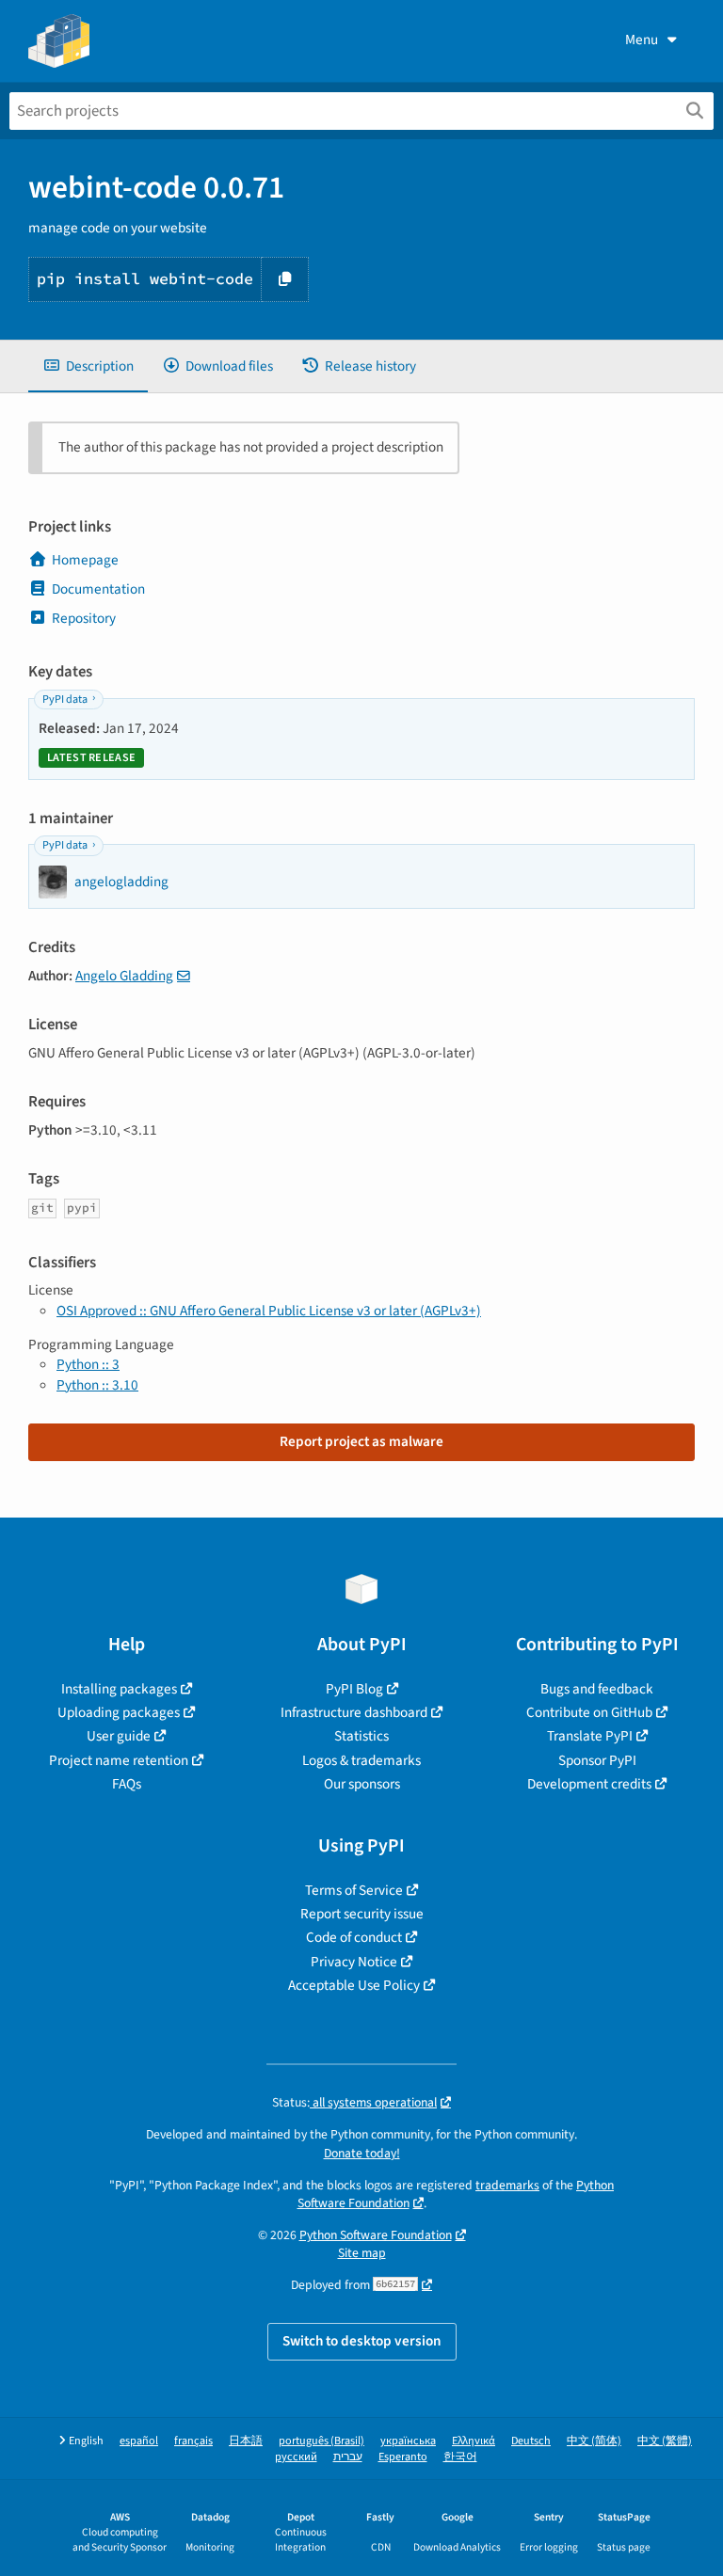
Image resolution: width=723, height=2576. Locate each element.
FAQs (127, 1784)
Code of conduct (354, 1937)
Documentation (98, 589)
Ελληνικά (474, 2441)
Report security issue (362, 1914)
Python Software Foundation (376, 2235)
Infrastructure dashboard (354, 1712)
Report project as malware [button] (361, 1441)
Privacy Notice (354, 1962)
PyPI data (65, 700)
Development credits (589, 1784)
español (139, 2441)
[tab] (88, 366)
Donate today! (362, 2153)
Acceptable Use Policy (354, 1985)
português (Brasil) (321, 2441)
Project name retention (119, 1760)
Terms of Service (354, 1890)
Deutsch (531, 2441)
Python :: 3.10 (97, 1385)
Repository (84, 618)
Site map (362, 2253)
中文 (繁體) (665, 2441)
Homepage (85, 560)
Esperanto (403, 2457)
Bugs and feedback (597, 1689)
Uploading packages (119, 1712)
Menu (642, 40)
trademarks (507, 2185)
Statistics (361, 1736)
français (193, 2441)
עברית (348, 2457)
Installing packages (119, 1689)
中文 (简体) (594, 2441)
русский (296, 2457)
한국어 (460, 2457)
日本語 (246, 2441)
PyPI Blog (354, 1689)
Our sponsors (362, 1784)
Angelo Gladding (124, 976)
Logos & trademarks (361, 1760)
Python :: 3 (88, 1364)
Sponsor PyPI (597, 1760)
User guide (119, 1736)
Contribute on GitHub (589, 1712)
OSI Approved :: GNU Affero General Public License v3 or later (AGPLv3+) (269, 1311)
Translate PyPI (590, 1736)
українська (408, 2441)
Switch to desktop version (362, 2341)
